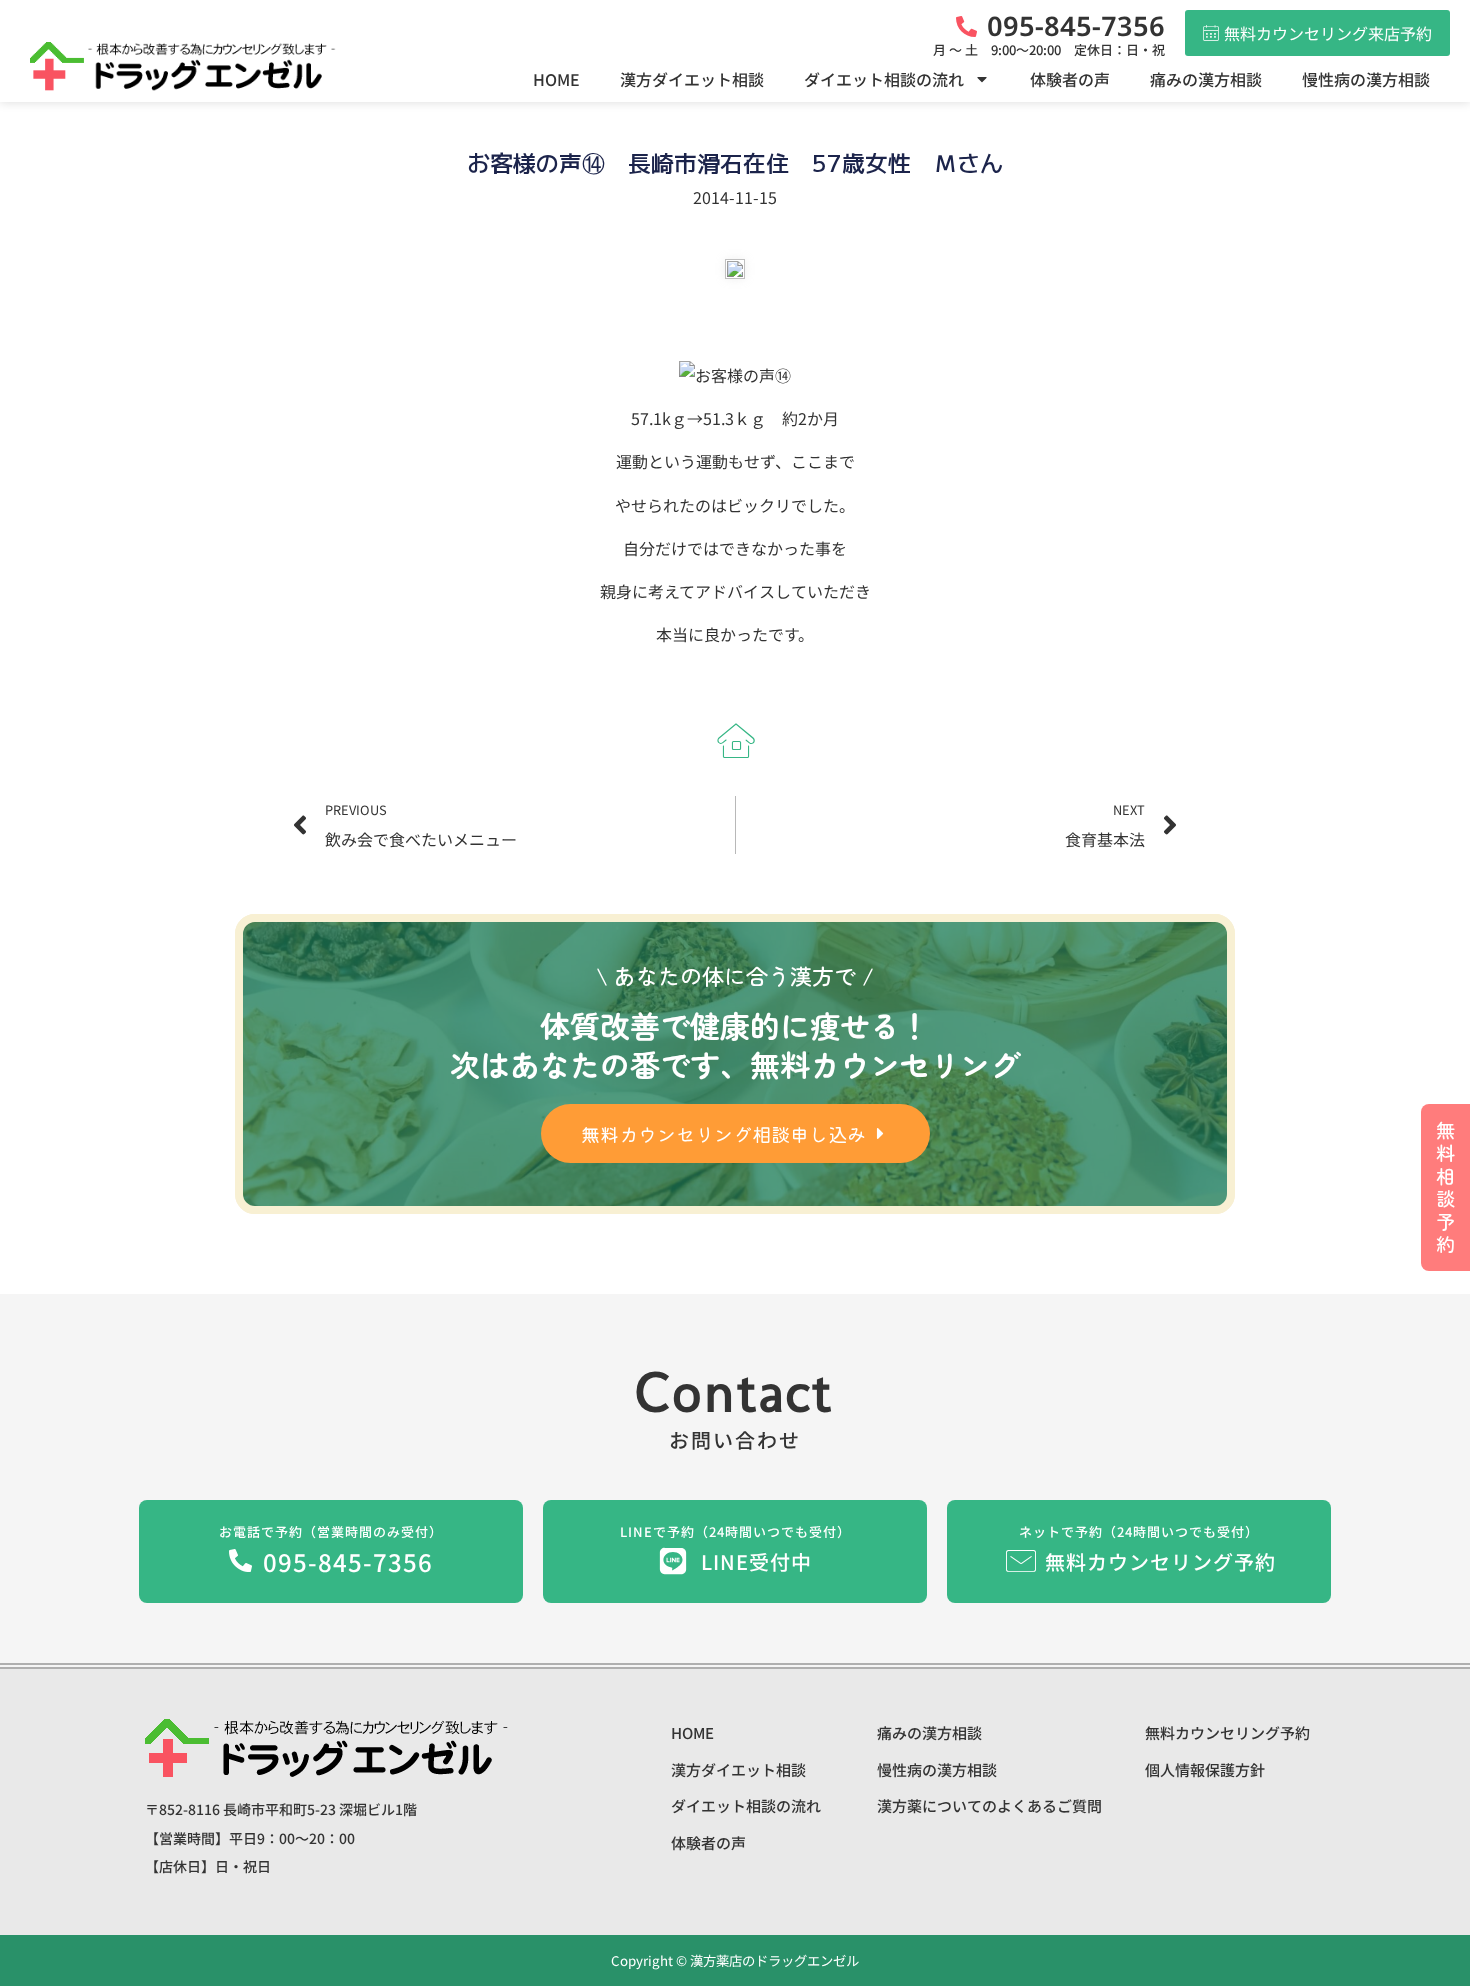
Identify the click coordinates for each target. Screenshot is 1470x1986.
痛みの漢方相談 (1206, 79)
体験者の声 (1070, 79)
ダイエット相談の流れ (884, 79)
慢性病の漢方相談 (1366, 79)
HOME (556, 79)
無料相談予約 (1445, 1186)
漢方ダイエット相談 (692, 79)
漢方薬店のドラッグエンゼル (773, 1960)
